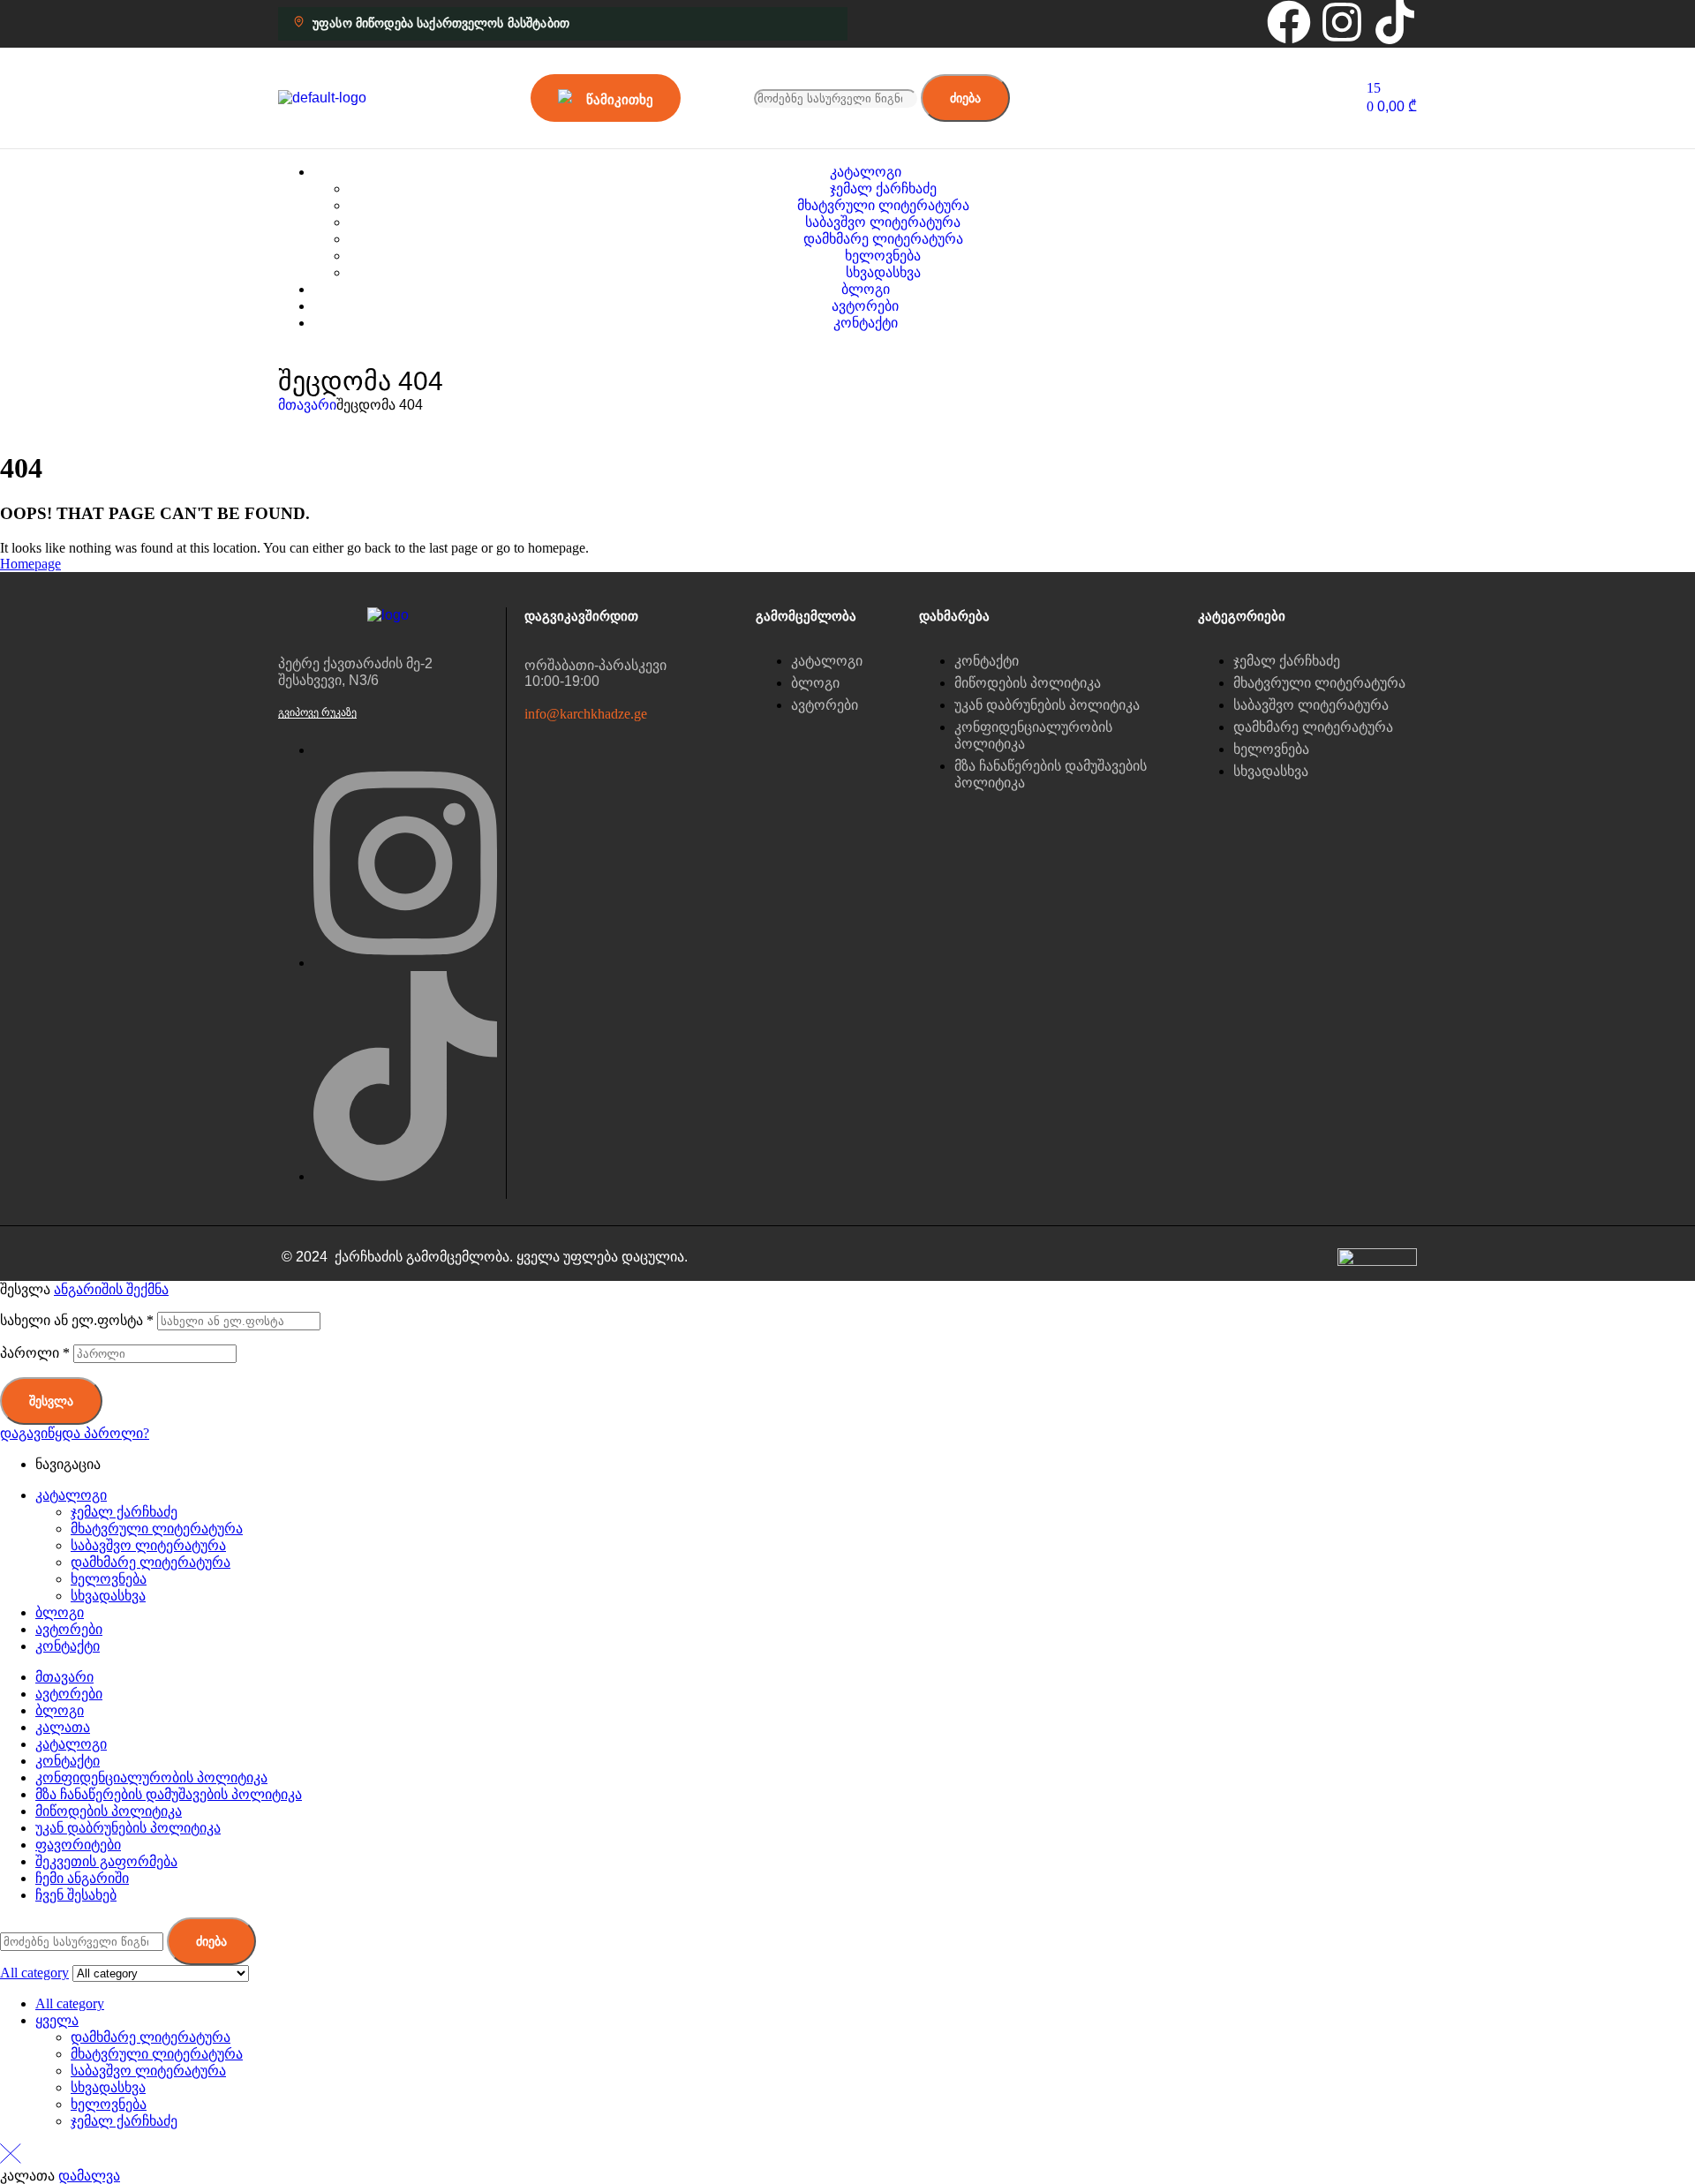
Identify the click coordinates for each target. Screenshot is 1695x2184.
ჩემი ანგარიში (82, 1878)
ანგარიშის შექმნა (111, 1289)
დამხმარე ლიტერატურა (151, 1562)
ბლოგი (60, 1612)
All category (70, 2003)
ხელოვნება (109, 1579)
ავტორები (69, 1629)
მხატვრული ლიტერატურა (157, 1529)
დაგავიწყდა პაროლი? (75, 1433)
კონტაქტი (68, 1646)
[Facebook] (1289, 22)
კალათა (63, 1727)
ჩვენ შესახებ (76, 1895)
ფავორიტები (78, 1845)
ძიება (965, 98)
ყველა (57, 2020)
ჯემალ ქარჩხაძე (124, 1512)
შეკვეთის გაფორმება (106, 1861)
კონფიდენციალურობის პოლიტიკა (151, 1777)
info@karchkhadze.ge (586, 714)
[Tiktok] (1395, 22)
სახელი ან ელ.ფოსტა (77, 1320)
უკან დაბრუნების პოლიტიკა (128, 1828)
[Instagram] (1342, 22)
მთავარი (307, 405)
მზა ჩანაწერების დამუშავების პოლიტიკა (169, 1794)
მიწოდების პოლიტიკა (109, 1811)
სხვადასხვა (108, 1596)
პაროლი (35, 1353)
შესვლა (51, 1401)
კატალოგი (71, 1495)
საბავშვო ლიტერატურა (148, 1545)
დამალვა (89, 2176)
